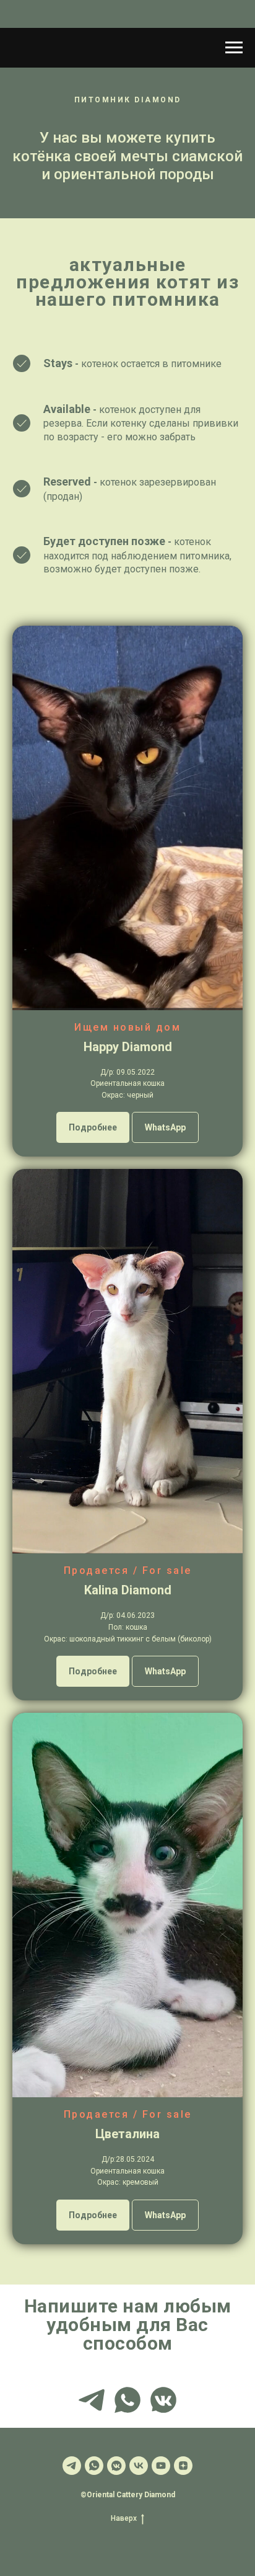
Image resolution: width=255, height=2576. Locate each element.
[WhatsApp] (94, 2466)
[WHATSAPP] (127, 2400)
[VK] (139, 2466)
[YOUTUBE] (161, 2466)
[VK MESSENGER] (163, 2400)
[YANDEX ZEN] (183, 2466)
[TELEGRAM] (92, 2400)
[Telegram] (72, 2466)
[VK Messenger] (116, 2466)
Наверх (124, 2518)
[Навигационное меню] (234, 48)
